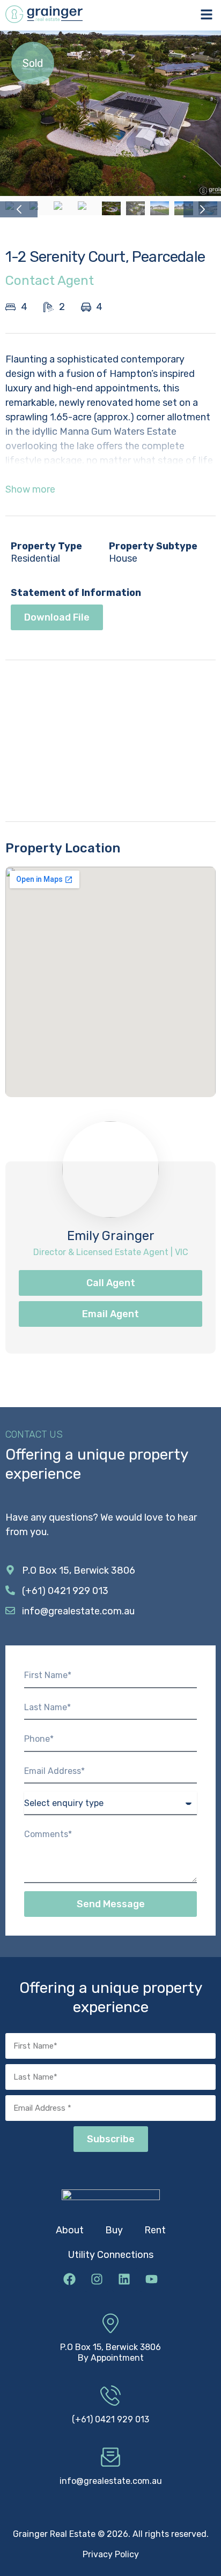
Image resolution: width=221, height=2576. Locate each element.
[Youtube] (152, 2279)
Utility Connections (111, 2255)
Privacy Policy (111, 2554)
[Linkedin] (124, 2279)
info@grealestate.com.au (111, 2481)
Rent (155, 2230)
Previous (19, 209)
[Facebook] (70, 2279)
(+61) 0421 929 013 (110, 2419)
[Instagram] (97, 2279)
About (70, 2230)
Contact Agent (50, 281)
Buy (114, 2230)
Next (202, 209)
